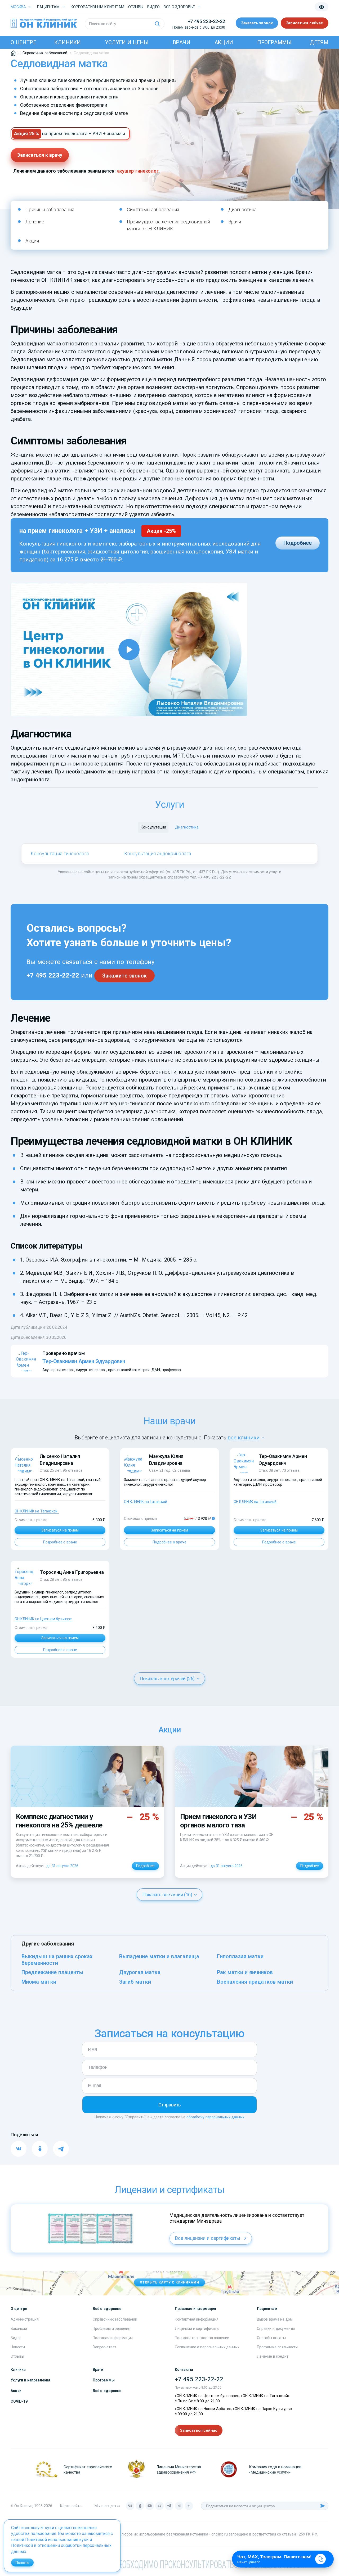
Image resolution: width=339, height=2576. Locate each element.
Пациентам (48, 7)
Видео (16, 2338)
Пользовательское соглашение (202, 2338)
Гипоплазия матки (240, 1956)
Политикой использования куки (57, 2540)
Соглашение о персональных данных (207, 2347)
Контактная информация (197, 2319)
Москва (18, 7)
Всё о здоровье (107, 2391)
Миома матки (39, 1982)
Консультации (153, 827)
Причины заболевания (50, 210)
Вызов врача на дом (275, 2319)
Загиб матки (135, 1982)
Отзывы (136, 7)
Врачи (182, 42)
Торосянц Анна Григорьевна (72, 1572)
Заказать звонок (257, 23)
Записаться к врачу (40, 155)
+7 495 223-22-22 (206, 21)
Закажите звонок (124, 976)
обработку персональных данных (215, 2117)
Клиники (68, 42)
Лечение (35, 222)
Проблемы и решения (111, 2329)
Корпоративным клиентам (97, 7)
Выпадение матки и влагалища (159, 1956)
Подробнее (298, 543)
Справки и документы (276, 2329)
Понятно (22, 2563)
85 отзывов (73, 1579)
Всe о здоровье (179, 7)
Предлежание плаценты (52, 1972)
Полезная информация (113, 2338)
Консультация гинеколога (60, 854)
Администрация (25, 2319)
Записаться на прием (60, 1530)
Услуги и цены (127, 42)
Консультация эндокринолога (158, 854)
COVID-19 (19, 2401)
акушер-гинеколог (138, 171)
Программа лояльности (277, 2347)
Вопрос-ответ (104, 2347)
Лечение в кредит (273, 2356)
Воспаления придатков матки (255, 1982)
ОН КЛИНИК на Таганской (36, 1511)
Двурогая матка (140, 1972)
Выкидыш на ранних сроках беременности (57, 1960)
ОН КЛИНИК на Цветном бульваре (43, 1619)
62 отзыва (181, 1470)
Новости (18, 2347)
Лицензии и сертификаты (197, 2329)
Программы (274, 42)
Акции (224, 42)
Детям (319, 42)
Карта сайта (71, 2506)
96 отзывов (73, 1470)
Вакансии (19, 2329)
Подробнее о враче (60, 1542)
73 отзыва (291, 1470)
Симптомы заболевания (153, 210)
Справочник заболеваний (115, 2319)
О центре (23, 42)
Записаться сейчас (305, 23)
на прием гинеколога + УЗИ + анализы (84, 134)
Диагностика (242, 210)
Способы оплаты (271, 2338)
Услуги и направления (30, 2380)
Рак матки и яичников (245, 1972)
